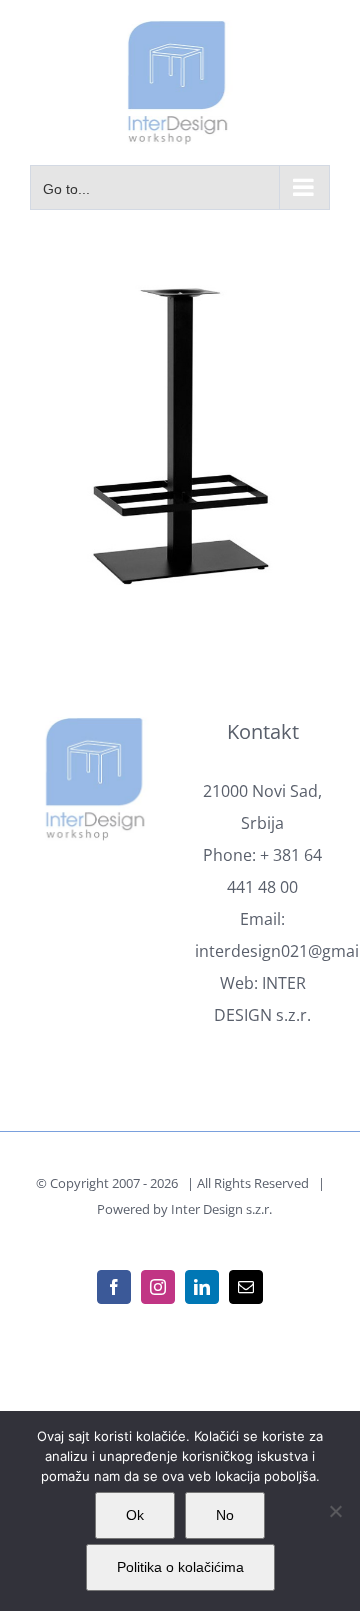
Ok (135, 1515)
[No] (335, 1511)
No (225, 1515)
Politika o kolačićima (180, 1567)
